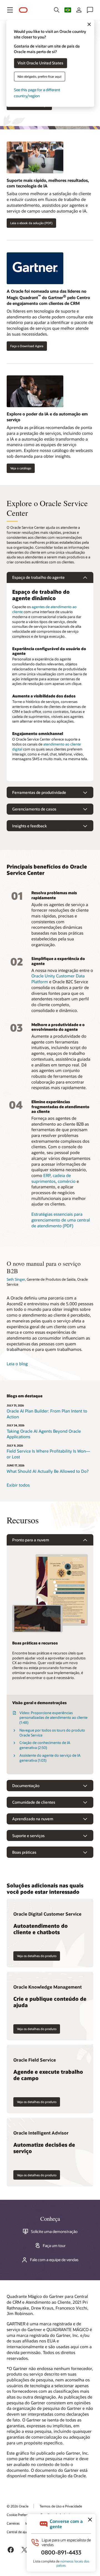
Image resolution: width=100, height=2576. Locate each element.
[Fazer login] (79, 10)
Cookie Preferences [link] (21, 2515)
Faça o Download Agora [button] (27, 346)
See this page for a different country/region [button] (37, 93)
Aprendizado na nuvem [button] (33, 1819)
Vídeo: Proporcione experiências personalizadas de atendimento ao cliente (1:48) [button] (53, 1718)
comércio (67, 1181)
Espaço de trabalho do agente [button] (38, 577)
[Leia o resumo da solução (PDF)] (50, 159)
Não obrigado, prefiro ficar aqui (39, 76)
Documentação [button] (26, 1786)
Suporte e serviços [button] (28, 1836)
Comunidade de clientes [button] (34, 1802)
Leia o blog (17, 1364)
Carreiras (13, 2523)
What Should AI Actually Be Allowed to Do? (48, 1471)
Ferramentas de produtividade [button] (39, 792)
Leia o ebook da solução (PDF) (31, 223)
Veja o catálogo (21, 468)
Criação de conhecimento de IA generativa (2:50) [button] (45, 1745)
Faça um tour (54, 2246)
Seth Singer (16, 1279)
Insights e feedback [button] (30, 826)
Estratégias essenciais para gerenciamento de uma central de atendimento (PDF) (61, 1220)
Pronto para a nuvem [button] (31, 1540)
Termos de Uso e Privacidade (61, 2506)
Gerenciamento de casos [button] (34, 809)
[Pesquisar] (57, 10)
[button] (10, 10)
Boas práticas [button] (24, 1852)
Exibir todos (18, 1485)
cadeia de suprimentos (51, 1178)
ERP (47, 1175)
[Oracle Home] (23, 10)
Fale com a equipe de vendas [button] (54, 2260)
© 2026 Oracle (17, 2506)
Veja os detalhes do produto (37, 1956)
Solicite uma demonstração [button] (54, 2232)
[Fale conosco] (90, 10)
